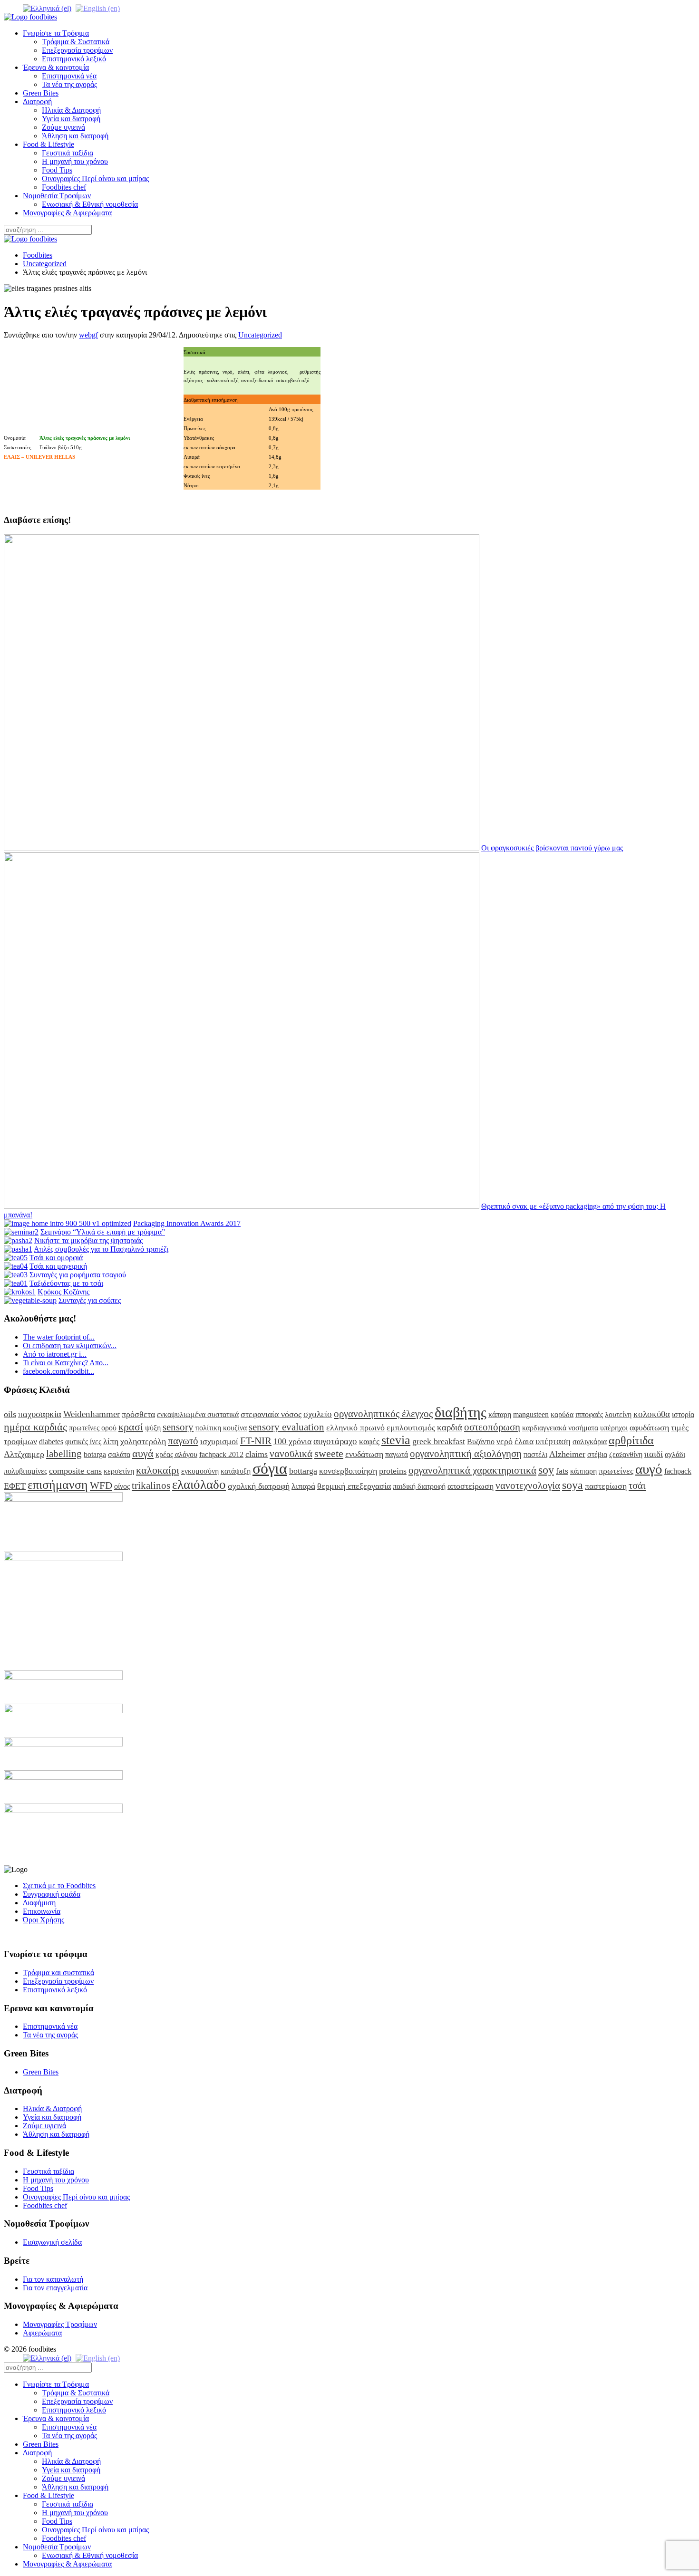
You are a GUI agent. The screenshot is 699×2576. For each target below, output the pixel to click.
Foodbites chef (64, 187)
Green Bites (41, 93)
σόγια (270, 1468)
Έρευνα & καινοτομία (56, 67)
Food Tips (57, 170)
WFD (101, 1485)
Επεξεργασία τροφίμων (77, 50)
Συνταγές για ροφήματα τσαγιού (78, 1275)
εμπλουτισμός (411, 1428)
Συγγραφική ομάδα (52, 1894)
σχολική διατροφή (259, 1486)
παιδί (654, 1454)
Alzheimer (567, 1454)
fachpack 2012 (221, 1454)
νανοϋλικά (291, 1453)
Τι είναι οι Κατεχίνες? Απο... (66, 1363)
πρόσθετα (138, 1414)
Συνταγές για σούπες (90, 1300)
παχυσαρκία (40, 1414)
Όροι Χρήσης (44, 1920)
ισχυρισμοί (219, 1441)
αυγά (143, 1453)
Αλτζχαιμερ (24, 1454)
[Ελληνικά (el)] (47, 8)
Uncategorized (45, 264)
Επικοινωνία (42, 1911)
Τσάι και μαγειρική (58, 1266)
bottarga (303, 1471)
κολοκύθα (652, 1414)
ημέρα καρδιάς (35, 1427)
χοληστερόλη (143, 1441)
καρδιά (450, 1427)
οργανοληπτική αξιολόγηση (466, 1453)
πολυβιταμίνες (25, 1471)
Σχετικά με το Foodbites (59, 1886)
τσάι (637, 1485)
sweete (329, 1453)
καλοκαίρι (158, 1470)
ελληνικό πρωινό (355, 1428)
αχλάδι (675, 1454)
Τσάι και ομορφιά (56, 1258)
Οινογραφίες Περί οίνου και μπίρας (95, 178)
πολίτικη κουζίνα (221, 1428)
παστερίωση (606, 1486)
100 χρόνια (292, 1441)
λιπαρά (303, 1486)
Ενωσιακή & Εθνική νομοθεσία (90, 204)
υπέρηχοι (614, 1428)
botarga (95, 1454)
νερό (505, 1441)
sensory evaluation (286, 1427)
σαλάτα (119, 1454)
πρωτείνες (616, 1471)
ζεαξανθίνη (626, 1454)
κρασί (131, 1427)
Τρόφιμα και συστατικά (58, 1973)
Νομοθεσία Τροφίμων (57, 196)
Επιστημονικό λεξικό (74, 59)
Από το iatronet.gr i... (55, 1354)
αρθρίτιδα (631, 1440)
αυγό (649, 1469)
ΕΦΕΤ (15, 1486)
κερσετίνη (119, 1471)
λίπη (111, 1441)
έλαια (524, 1441)
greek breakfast (439, 1441)
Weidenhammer (92, 1414)
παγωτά (397, 1454)
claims (257, 1454)
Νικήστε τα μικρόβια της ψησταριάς (88, 1240)
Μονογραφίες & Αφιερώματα (67, 213)
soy (546, 1470)
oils (10, 1414)
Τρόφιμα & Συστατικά (76, 42)
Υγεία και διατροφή (71, 119)
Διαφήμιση (39, 1903)
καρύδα (562, 1414)
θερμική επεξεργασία (354, 1486)
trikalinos (151, 1485)
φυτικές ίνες (83, 1442)
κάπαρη (500, 1414)
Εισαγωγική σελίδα (52, 2242)
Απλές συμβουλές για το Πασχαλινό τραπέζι (101, 1249)
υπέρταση (553, 1441)
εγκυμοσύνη (200, 1471)
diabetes (51, 1442)
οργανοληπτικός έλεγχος (383, 1413)
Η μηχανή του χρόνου (75, 161)
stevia (396, 1440)
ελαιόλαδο (199, 1485)
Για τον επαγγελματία (55, 2288)
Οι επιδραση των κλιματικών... (70, 1346)
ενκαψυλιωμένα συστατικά (198, 1414)
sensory (178, 1427)
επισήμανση (58, 1485)
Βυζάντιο (481, 1442)
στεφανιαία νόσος (271, 1414)
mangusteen (531, 1414)
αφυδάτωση (649, 1428)
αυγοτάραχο (335, 1441)
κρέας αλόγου (176, 1454)
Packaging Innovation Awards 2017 (187, 1223)
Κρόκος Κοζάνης (63, 1292)
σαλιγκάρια (590, 1442)
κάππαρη (583, 1471)
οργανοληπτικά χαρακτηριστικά (472, 1470)
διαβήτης (461, 1412)
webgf (88, 335)
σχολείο (318, 1414)
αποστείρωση (471, 1486)
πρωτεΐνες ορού (93, 1428)
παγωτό (183, 1441)
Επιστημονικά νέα (69, 76)
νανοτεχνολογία (528, 1485)
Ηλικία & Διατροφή (71, 110)
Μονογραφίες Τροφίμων (60, 2324)
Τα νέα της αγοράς (69, 84)
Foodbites (38, 255)
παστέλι (535, 1454)
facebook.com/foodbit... (58, 1371)
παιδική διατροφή (419, 1486)
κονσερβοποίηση (348, 1471)
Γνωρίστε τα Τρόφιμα (56, 33)
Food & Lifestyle (49, 144)
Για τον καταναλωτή (53, 2279)
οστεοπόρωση (492, 1427)
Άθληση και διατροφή (75, 136)
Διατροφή (37, 101)
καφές (369, 1441)
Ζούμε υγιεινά (63, 127)
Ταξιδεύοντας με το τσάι (66, 1283)
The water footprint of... (59, 1337)
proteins (393, 1471)
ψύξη (153, 1428)
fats (562, 1471)
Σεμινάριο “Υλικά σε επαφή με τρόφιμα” (103, 1232)
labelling (64, 1453)
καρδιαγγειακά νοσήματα (560, 1428)
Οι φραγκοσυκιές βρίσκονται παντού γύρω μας (552, 848)
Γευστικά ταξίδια (68, 153)
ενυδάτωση (364, 1454)
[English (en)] (98, 8)
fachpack (678, 1471)
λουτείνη (618, 1414)
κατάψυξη (236, 1471)
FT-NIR (256, 1441)
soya (573, 1485)
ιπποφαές (589, 1414)
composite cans (75, 1471)
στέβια (597, 1454)
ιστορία (683, 1414)
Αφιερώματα (42, 2333)
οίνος (122, 1486)
